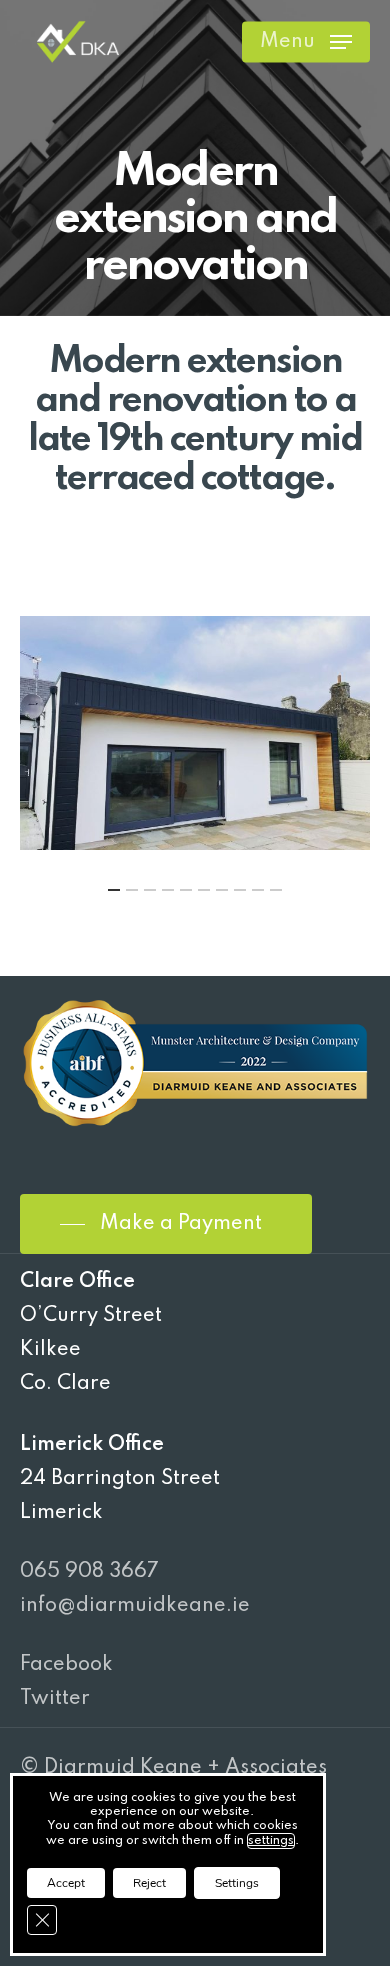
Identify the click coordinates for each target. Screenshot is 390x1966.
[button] (306, 42)
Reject (149, 1883)
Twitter (55, 1699)
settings (271, 1841)
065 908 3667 (89, 1572)
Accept (66, 1883)
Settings (237, 1883)
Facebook (66, 1665)
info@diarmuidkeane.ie (135, 1606)
